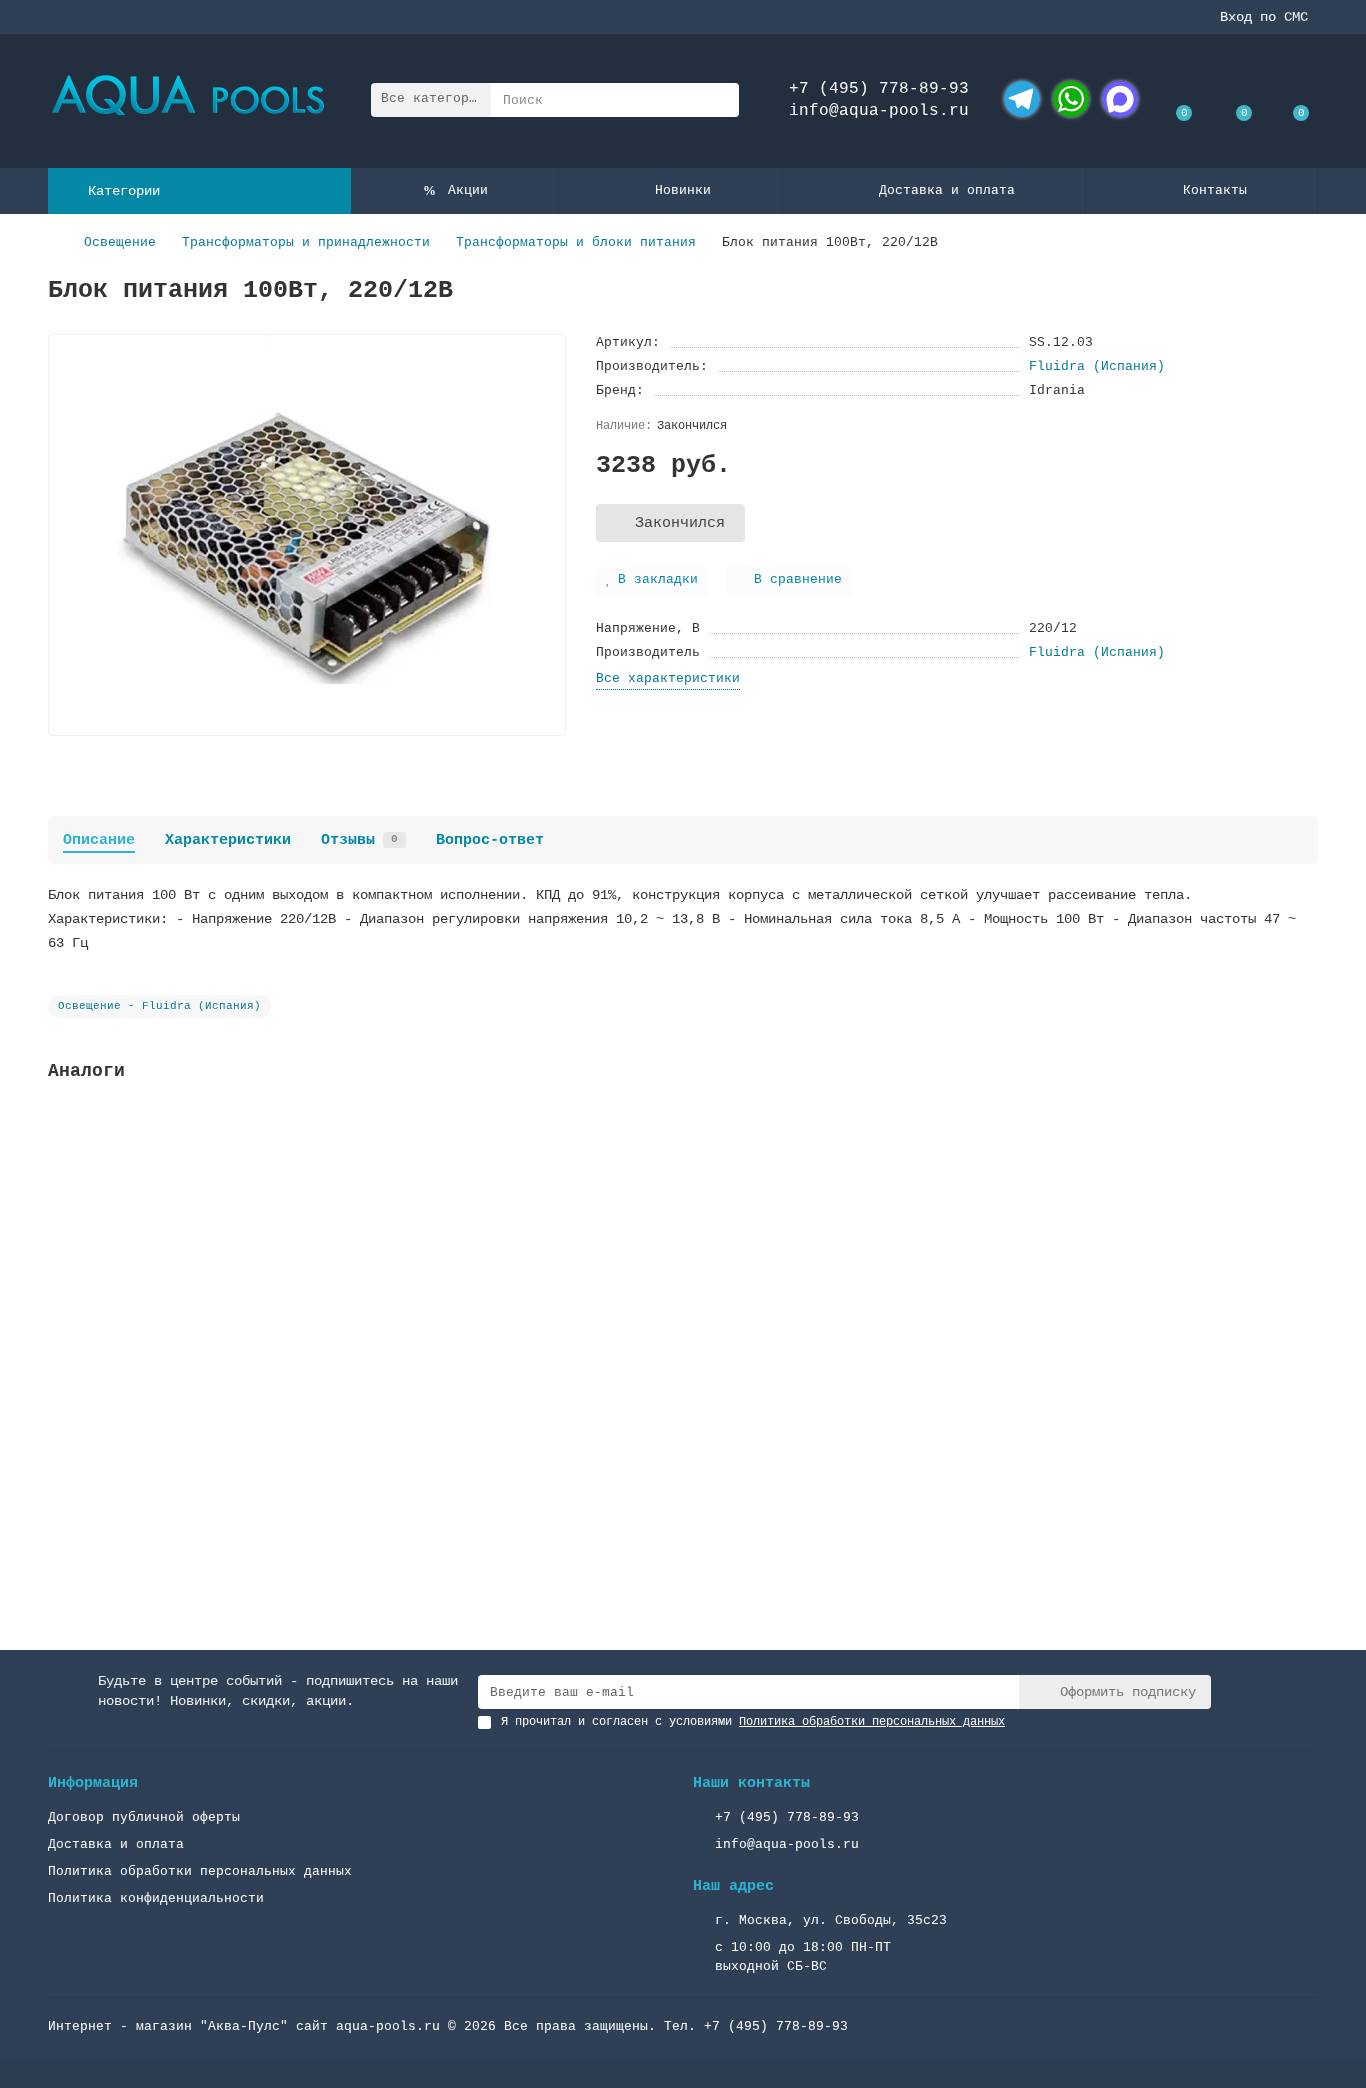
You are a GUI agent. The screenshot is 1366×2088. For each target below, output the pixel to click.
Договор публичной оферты (144, 1817)
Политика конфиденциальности (156, 1898)
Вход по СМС (1264, 17)
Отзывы (359, 840)
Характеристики (228, 840)
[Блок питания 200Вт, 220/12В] (683, 1230)
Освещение (120, 242)
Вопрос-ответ (490, 840)
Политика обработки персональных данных (200, 1871)
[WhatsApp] (1071, 99)
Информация (93, 1783)
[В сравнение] (1303, 1162)
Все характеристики (668, 678)
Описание (99, 840)
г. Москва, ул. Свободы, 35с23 (831, 1920)
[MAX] (1120, 99)
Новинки (683, 190)
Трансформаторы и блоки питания (576, 242)
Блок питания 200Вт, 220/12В (162, 1370)
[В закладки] (1303, 1124)
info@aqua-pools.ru (879, 111)
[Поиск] (718, 100)
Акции (468, 190)
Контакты (1215, 190)
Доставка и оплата (947, 190)
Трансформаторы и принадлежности (306, 242)
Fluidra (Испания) (1097, 366)
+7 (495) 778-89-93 (879, 89)
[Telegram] (1022, 99)
